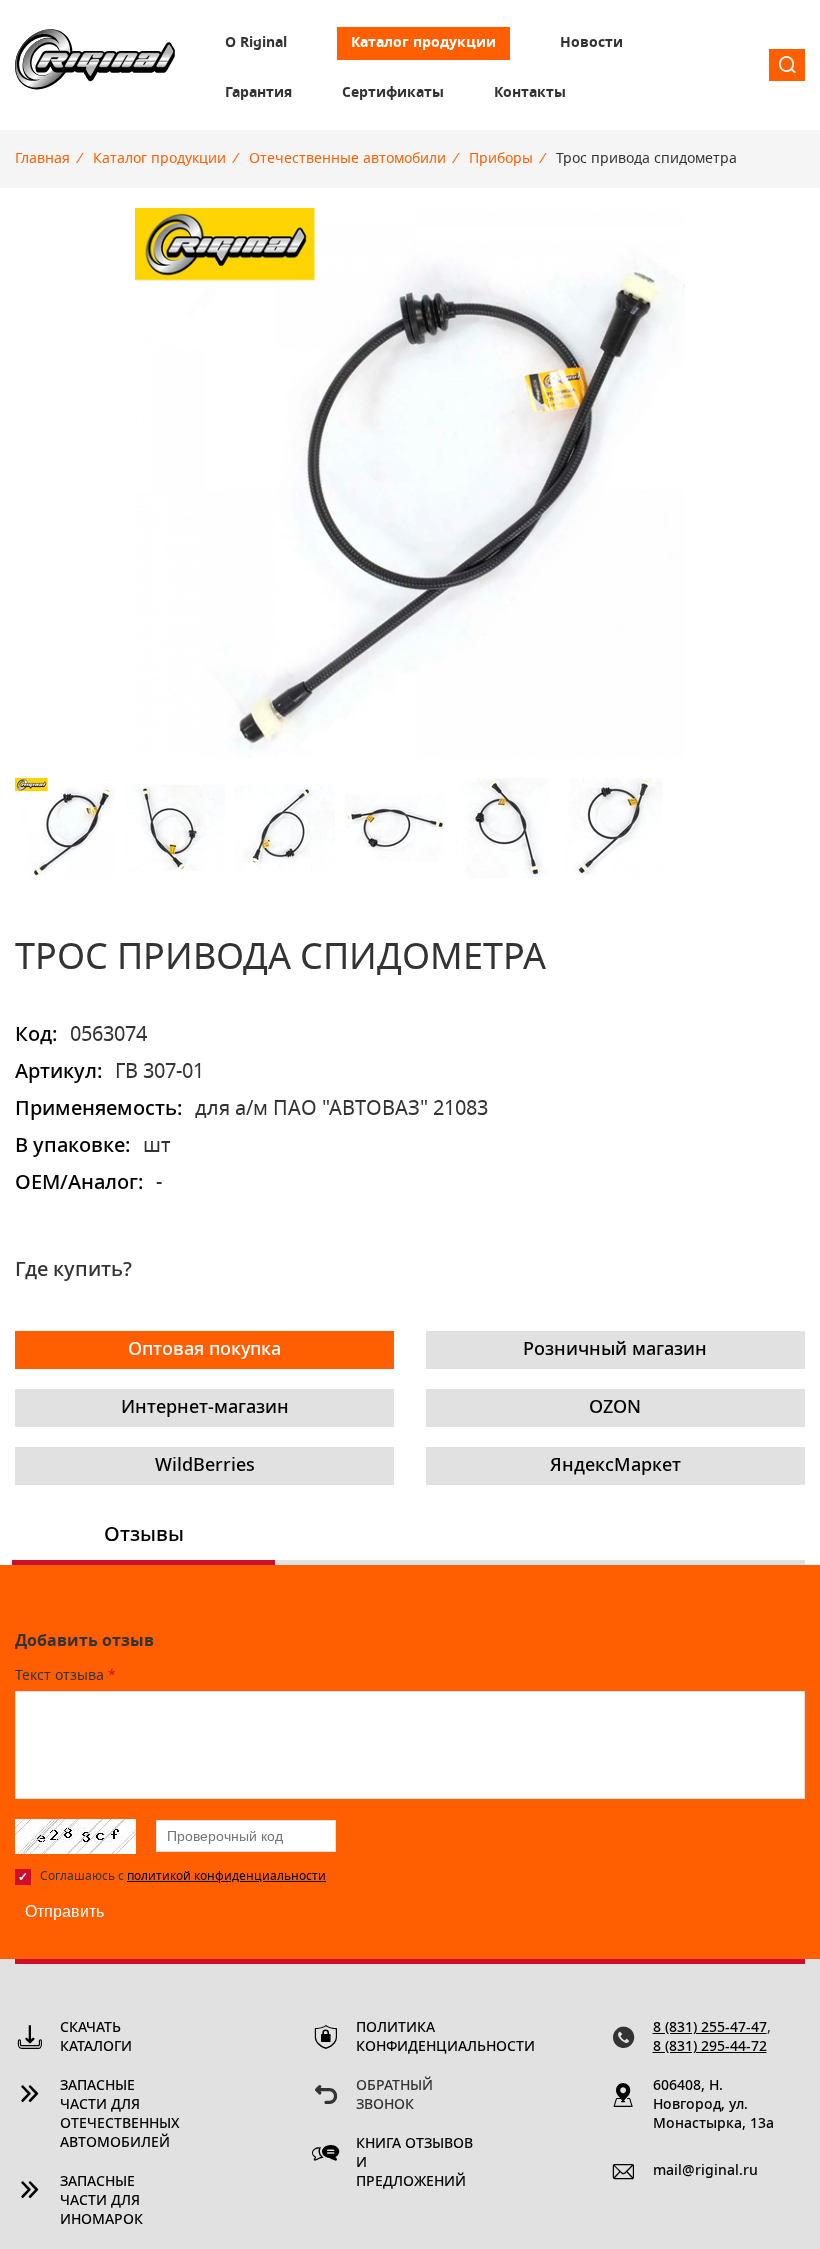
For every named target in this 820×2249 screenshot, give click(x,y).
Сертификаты (393, 93)
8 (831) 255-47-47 (710, 2028)
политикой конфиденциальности (226, 1876)
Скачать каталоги (96, 2037)
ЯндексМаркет (615, 1466)
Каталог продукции (423, 43)
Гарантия (258, 93)
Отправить (64, 1911)
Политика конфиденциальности (417, 2037)
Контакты (530, 93)
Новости (591, 43)
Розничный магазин (615, 1350)
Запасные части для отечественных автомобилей (120, 2114)
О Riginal (256, 43)
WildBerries (205, 1466)
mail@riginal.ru (705, 2171)
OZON (615, 1408)
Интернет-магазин (205, 1408)
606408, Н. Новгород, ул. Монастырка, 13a (713, 2105)
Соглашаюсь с (183, 1876)
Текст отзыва (65, 1676)
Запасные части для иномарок (101, 2201)
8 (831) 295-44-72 (710, 2047)
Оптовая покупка (204, 1350)
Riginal (95, 65)
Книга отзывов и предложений (414, 2163)
